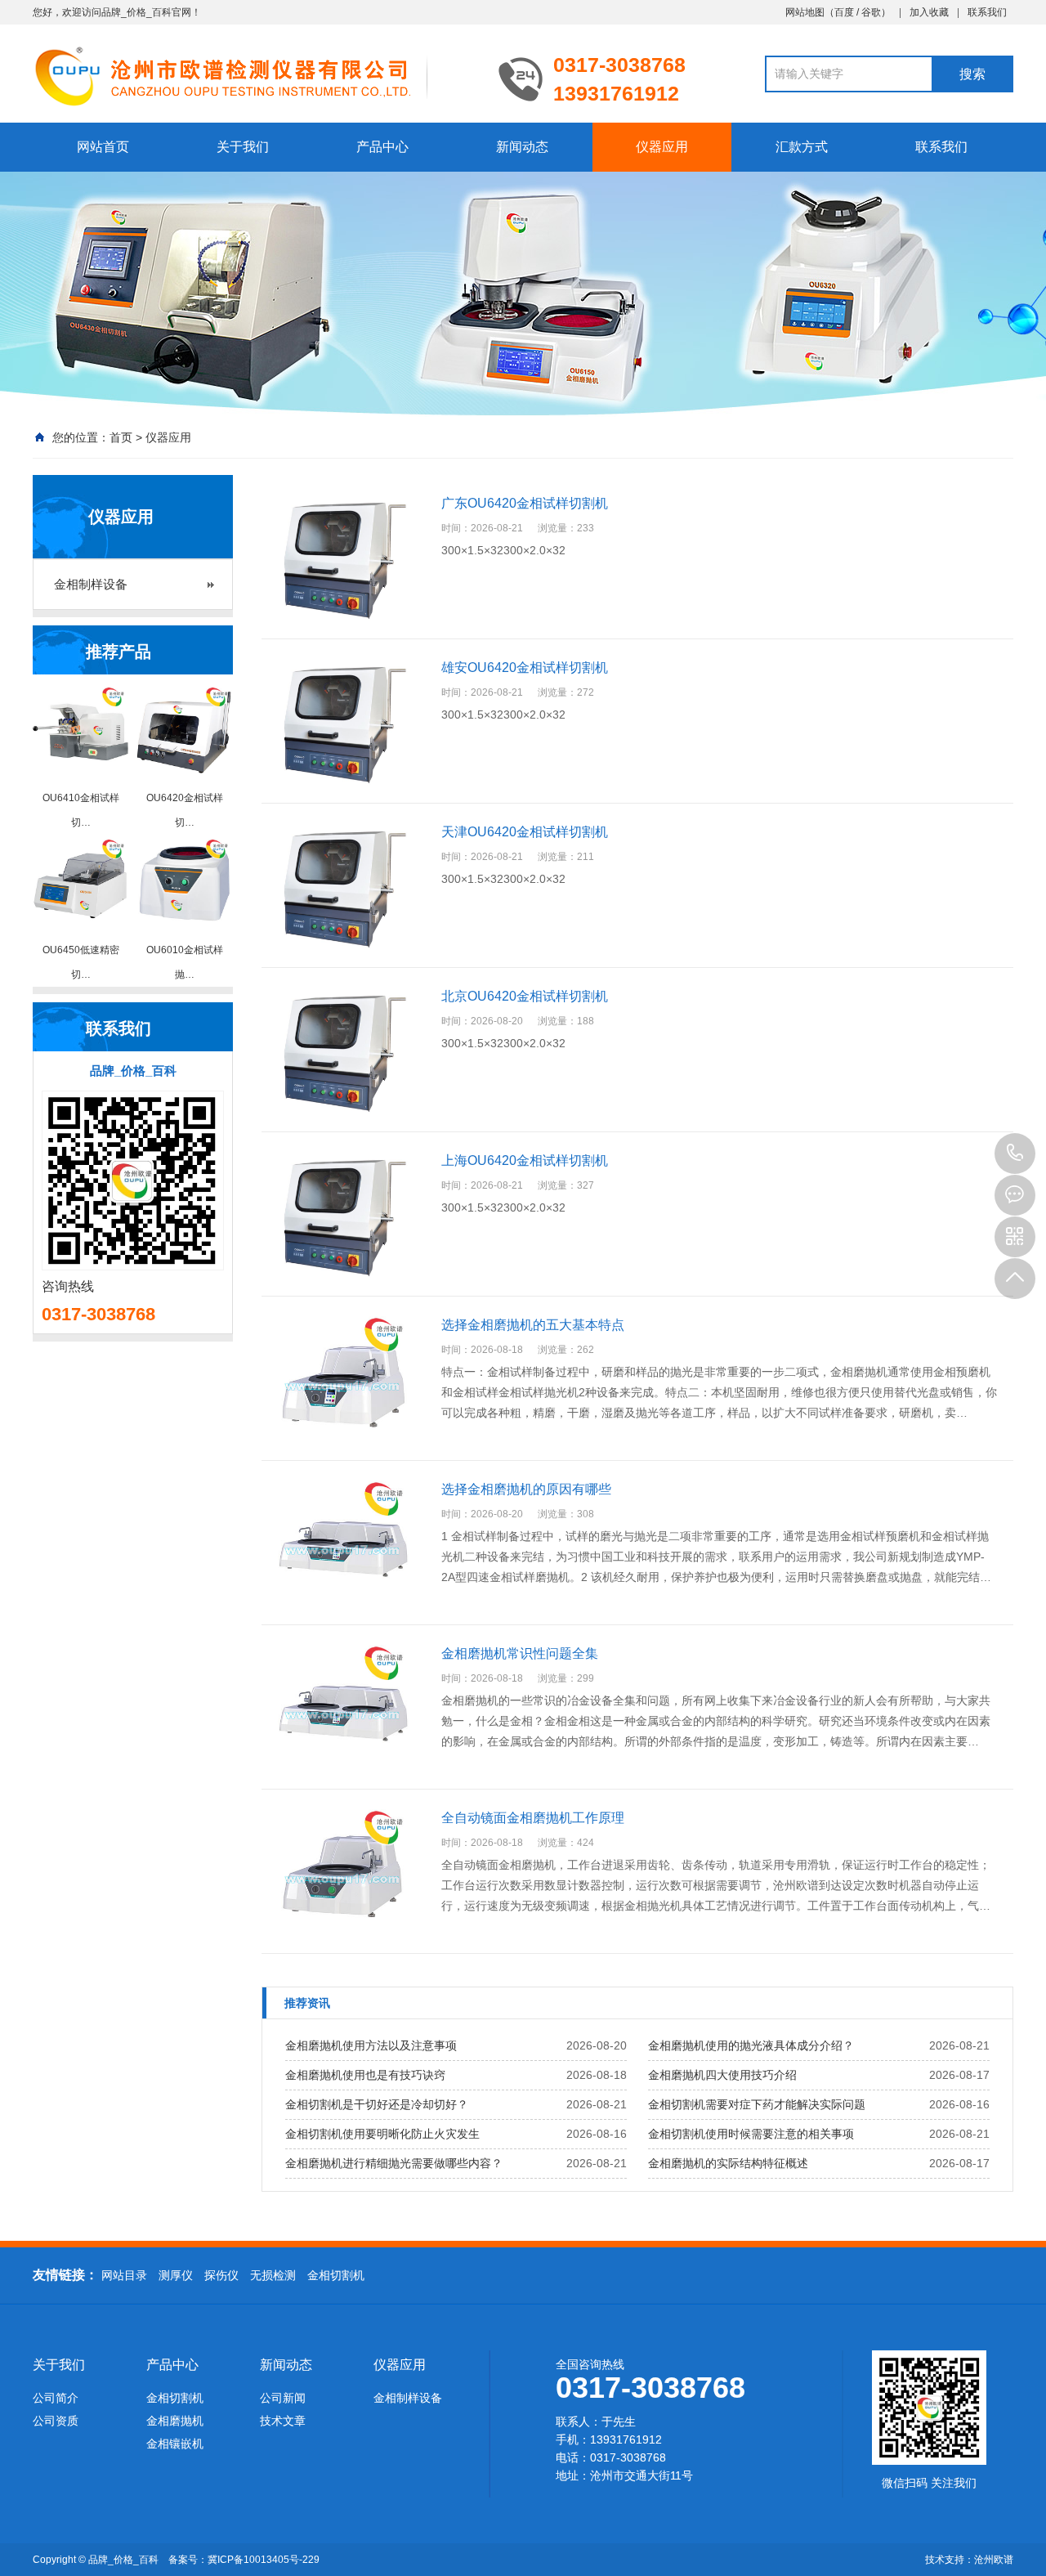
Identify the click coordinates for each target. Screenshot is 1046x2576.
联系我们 (987, 12)
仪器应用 (662, 147)
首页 (121, 437)
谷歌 (871, 12)
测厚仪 (176, 2275)
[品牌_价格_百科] (253, 75)
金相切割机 (336, 2275)
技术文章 (283, 2421)
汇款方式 (802, 147)
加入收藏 (929, 12)
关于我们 (243, 147)
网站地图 (805, 12)
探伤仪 (221, 2275)
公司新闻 (283, 2398)
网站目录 (124, 2275)
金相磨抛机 (175, 2421)
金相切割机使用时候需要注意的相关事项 (751, 2134)
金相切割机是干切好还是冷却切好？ (377, 2104)
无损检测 (273, 2275)
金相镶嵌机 (175, 2444)
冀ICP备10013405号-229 (264, 2560)
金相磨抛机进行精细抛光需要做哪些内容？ (394, 2163)
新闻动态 (522, 147)
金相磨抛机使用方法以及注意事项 (371, 2045)
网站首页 (103, 147)
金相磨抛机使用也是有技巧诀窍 (365, 2075)
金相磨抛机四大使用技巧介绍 (722, 2075)
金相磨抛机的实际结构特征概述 (728, 2163)
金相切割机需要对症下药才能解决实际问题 (757, 2104)
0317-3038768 (1015, 1154)
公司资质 (56, 2421)
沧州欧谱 (994, 2560)
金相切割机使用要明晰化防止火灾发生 (382, 2134)
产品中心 (382, 147)
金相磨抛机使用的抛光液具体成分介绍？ (751, 2045)
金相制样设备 (91, 584)
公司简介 (56, 2398)
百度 (844, 12)
